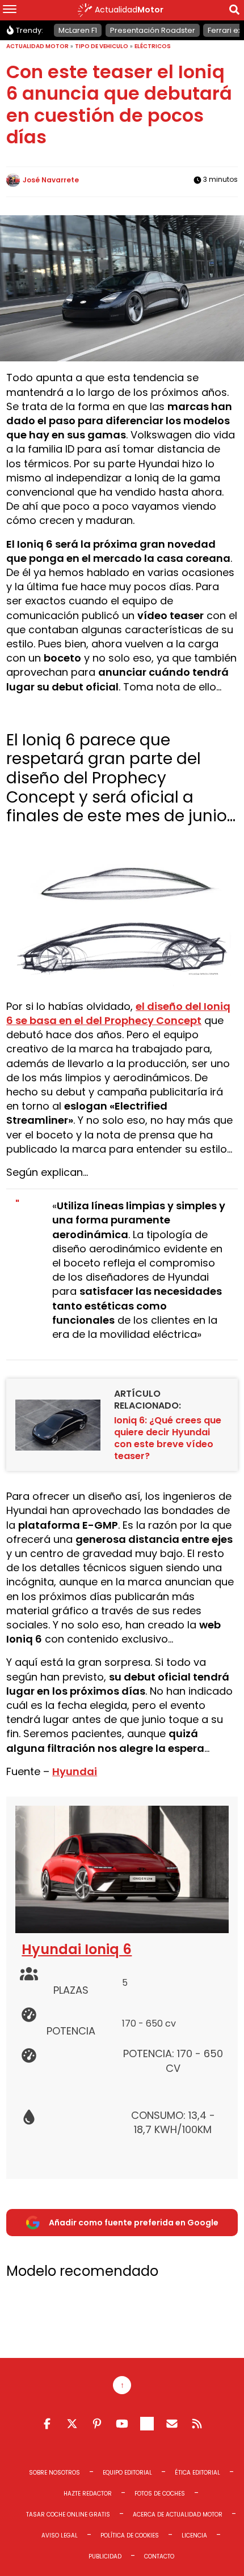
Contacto (159, 2556)
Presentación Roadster (153, 30)
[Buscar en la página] (234, 12)
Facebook (47, 2424)
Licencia (194, 2536)
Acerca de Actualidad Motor (178, 2515)
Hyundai (75, 1771)
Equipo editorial (127, 2473)
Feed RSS (197, 2424)
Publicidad (105, 2556)
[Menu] (10, 10)
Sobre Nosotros (54, 2473)
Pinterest (97, 2424)
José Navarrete (51, 180)
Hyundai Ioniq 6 (77, 1949)
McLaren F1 (78, 30)
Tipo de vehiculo (102, 46)
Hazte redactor (88, 2494)
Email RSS (172, 2424)
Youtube (122, 2424)
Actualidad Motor (37, 46)
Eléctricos (153, 46)
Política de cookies (130, 2536)
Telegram (147, 2424)
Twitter (72, 2424)
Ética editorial (197, 2473)
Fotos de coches (160, 2494)
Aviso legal (60, 2536)
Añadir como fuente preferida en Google (134, 2223)
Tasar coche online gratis (68, 2515)
